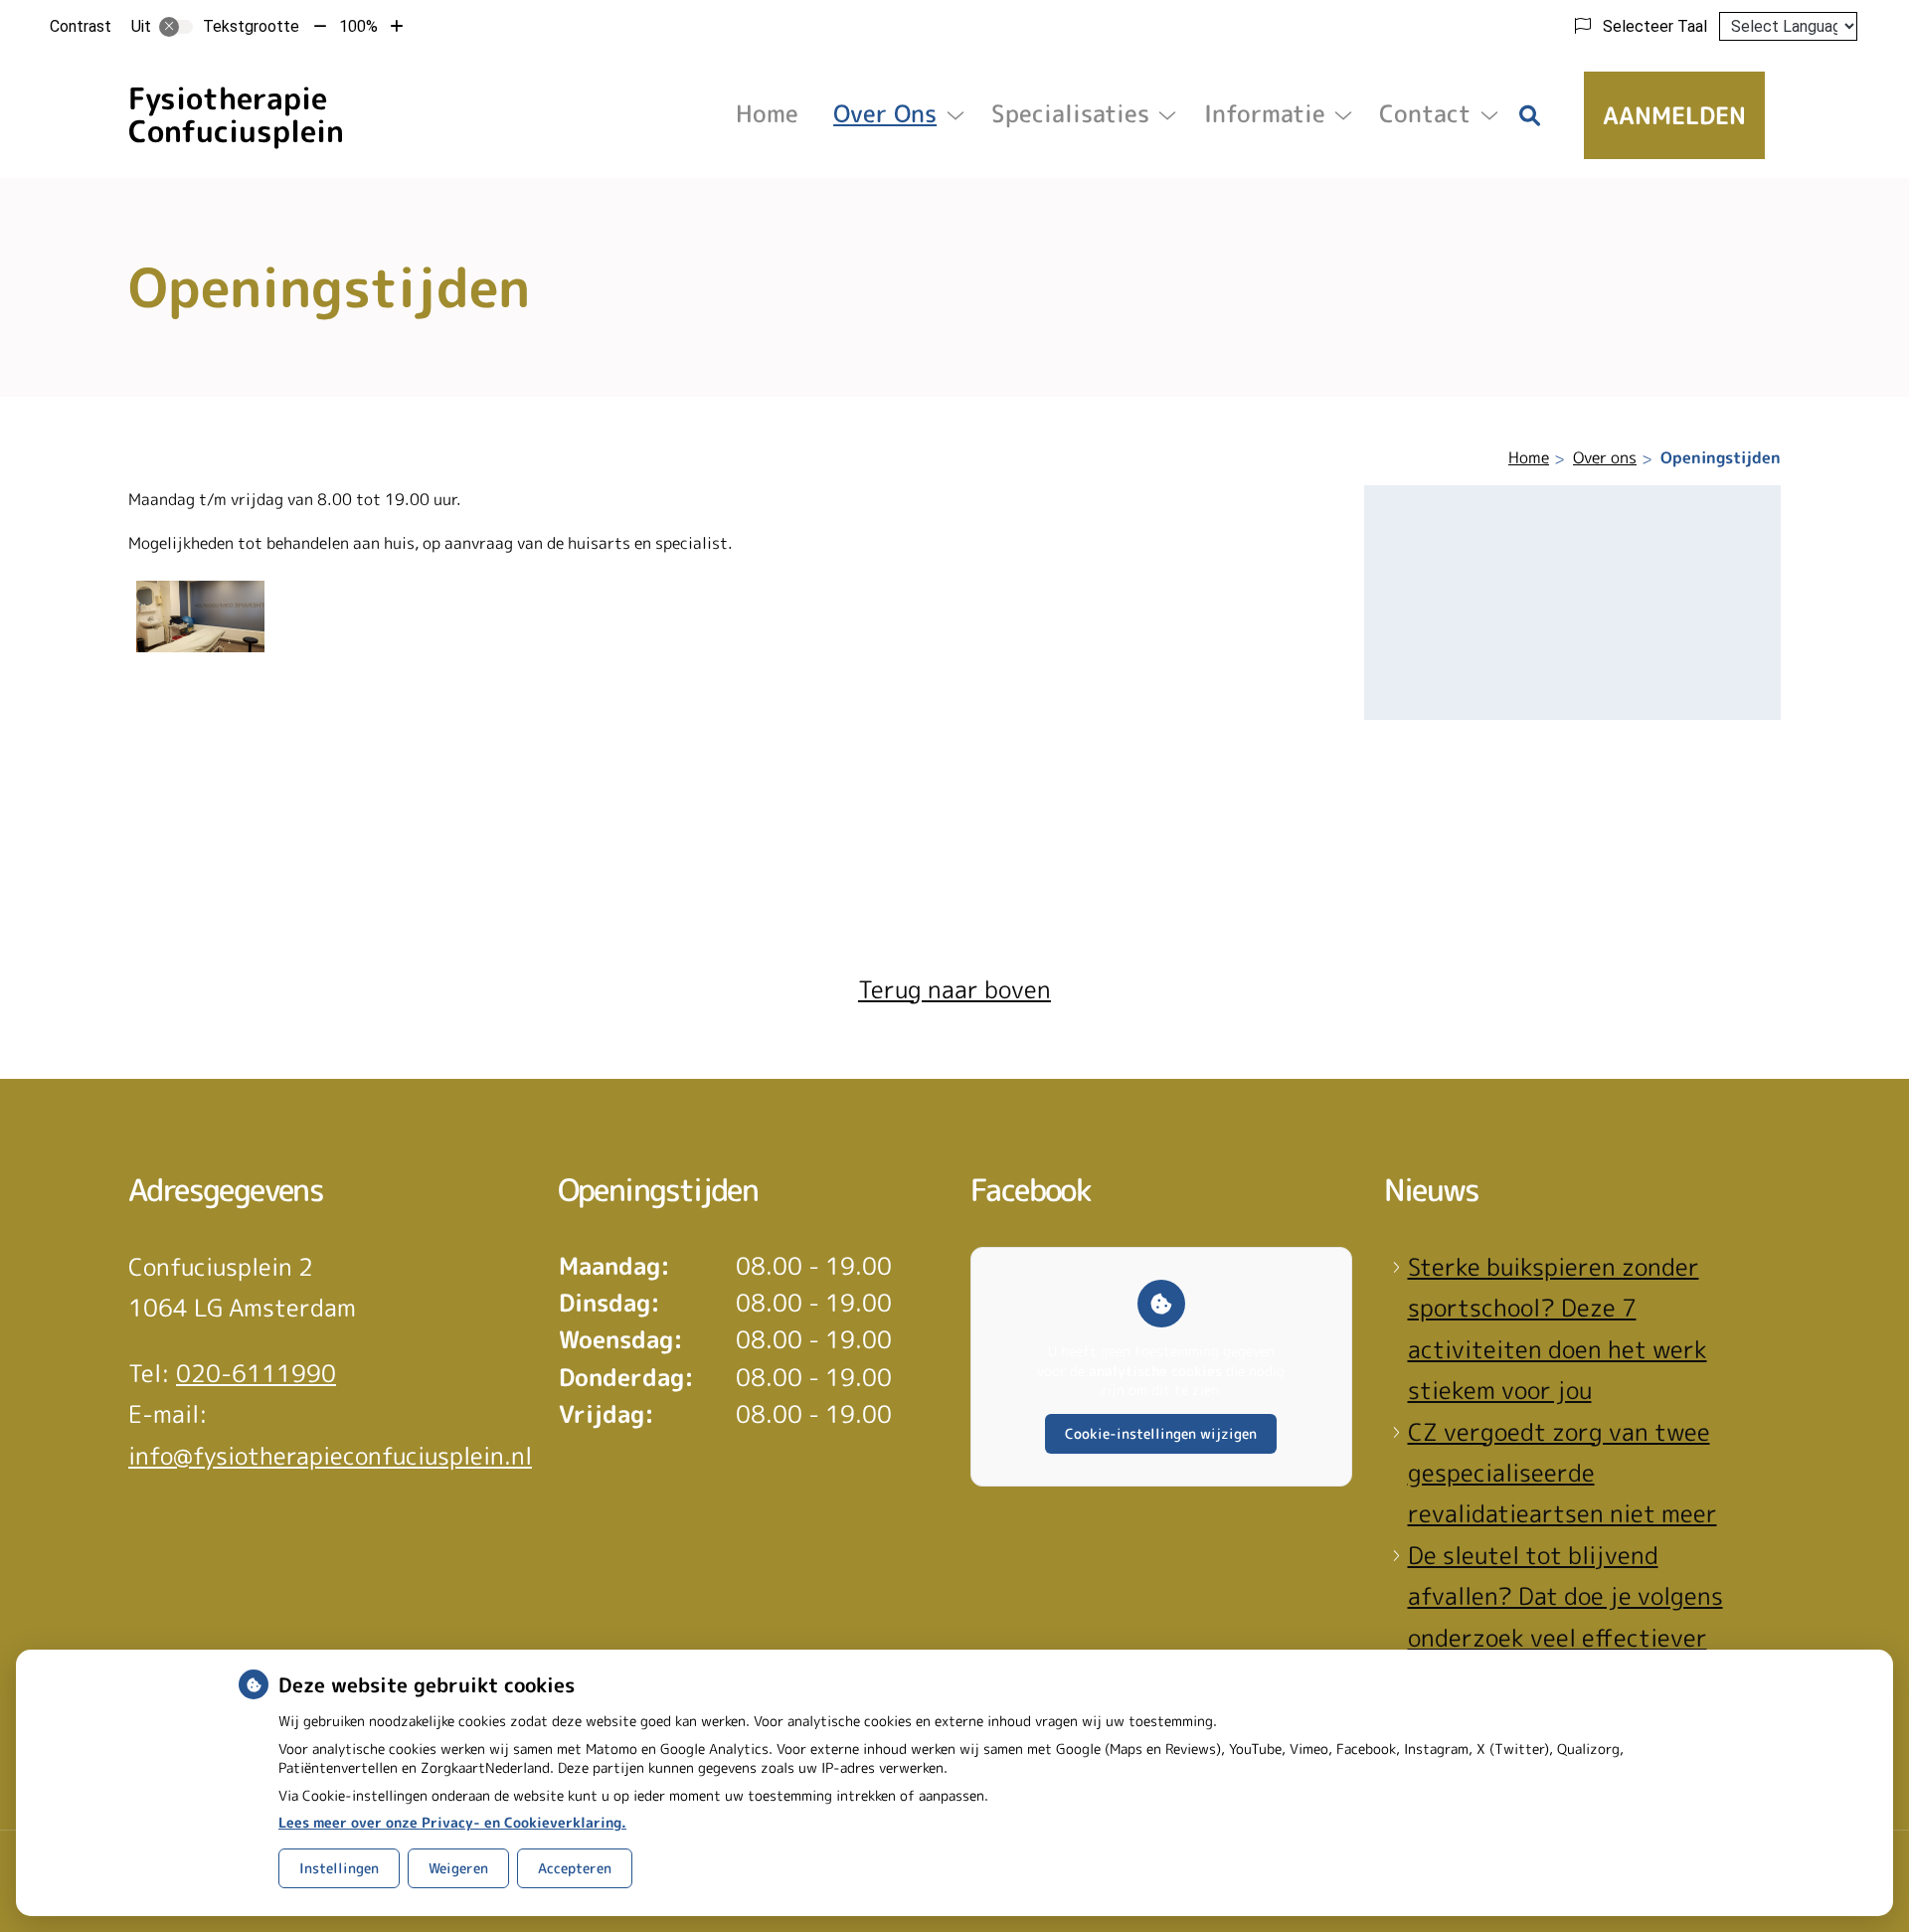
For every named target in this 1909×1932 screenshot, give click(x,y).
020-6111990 (256, 1373)
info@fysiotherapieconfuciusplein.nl (330, 1456)
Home (767, 113)
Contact (1425, 113)
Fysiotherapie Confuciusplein (236, 115)
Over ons (885, 113)
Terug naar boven (954, 989)
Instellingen (339, 1868)
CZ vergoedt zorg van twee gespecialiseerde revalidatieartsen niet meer (1562, 1473)
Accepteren (575, 1868)
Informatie (1265, 113)
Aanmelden (1674, 115)
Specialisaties (1070, 113)
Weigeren (458, 1868)
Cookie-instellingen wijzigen (1161, 1433)
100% (358, 26)
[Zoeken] (1530, 115)
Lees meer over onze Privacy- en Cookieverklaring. (452, 1822)
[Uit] (176, 27)
